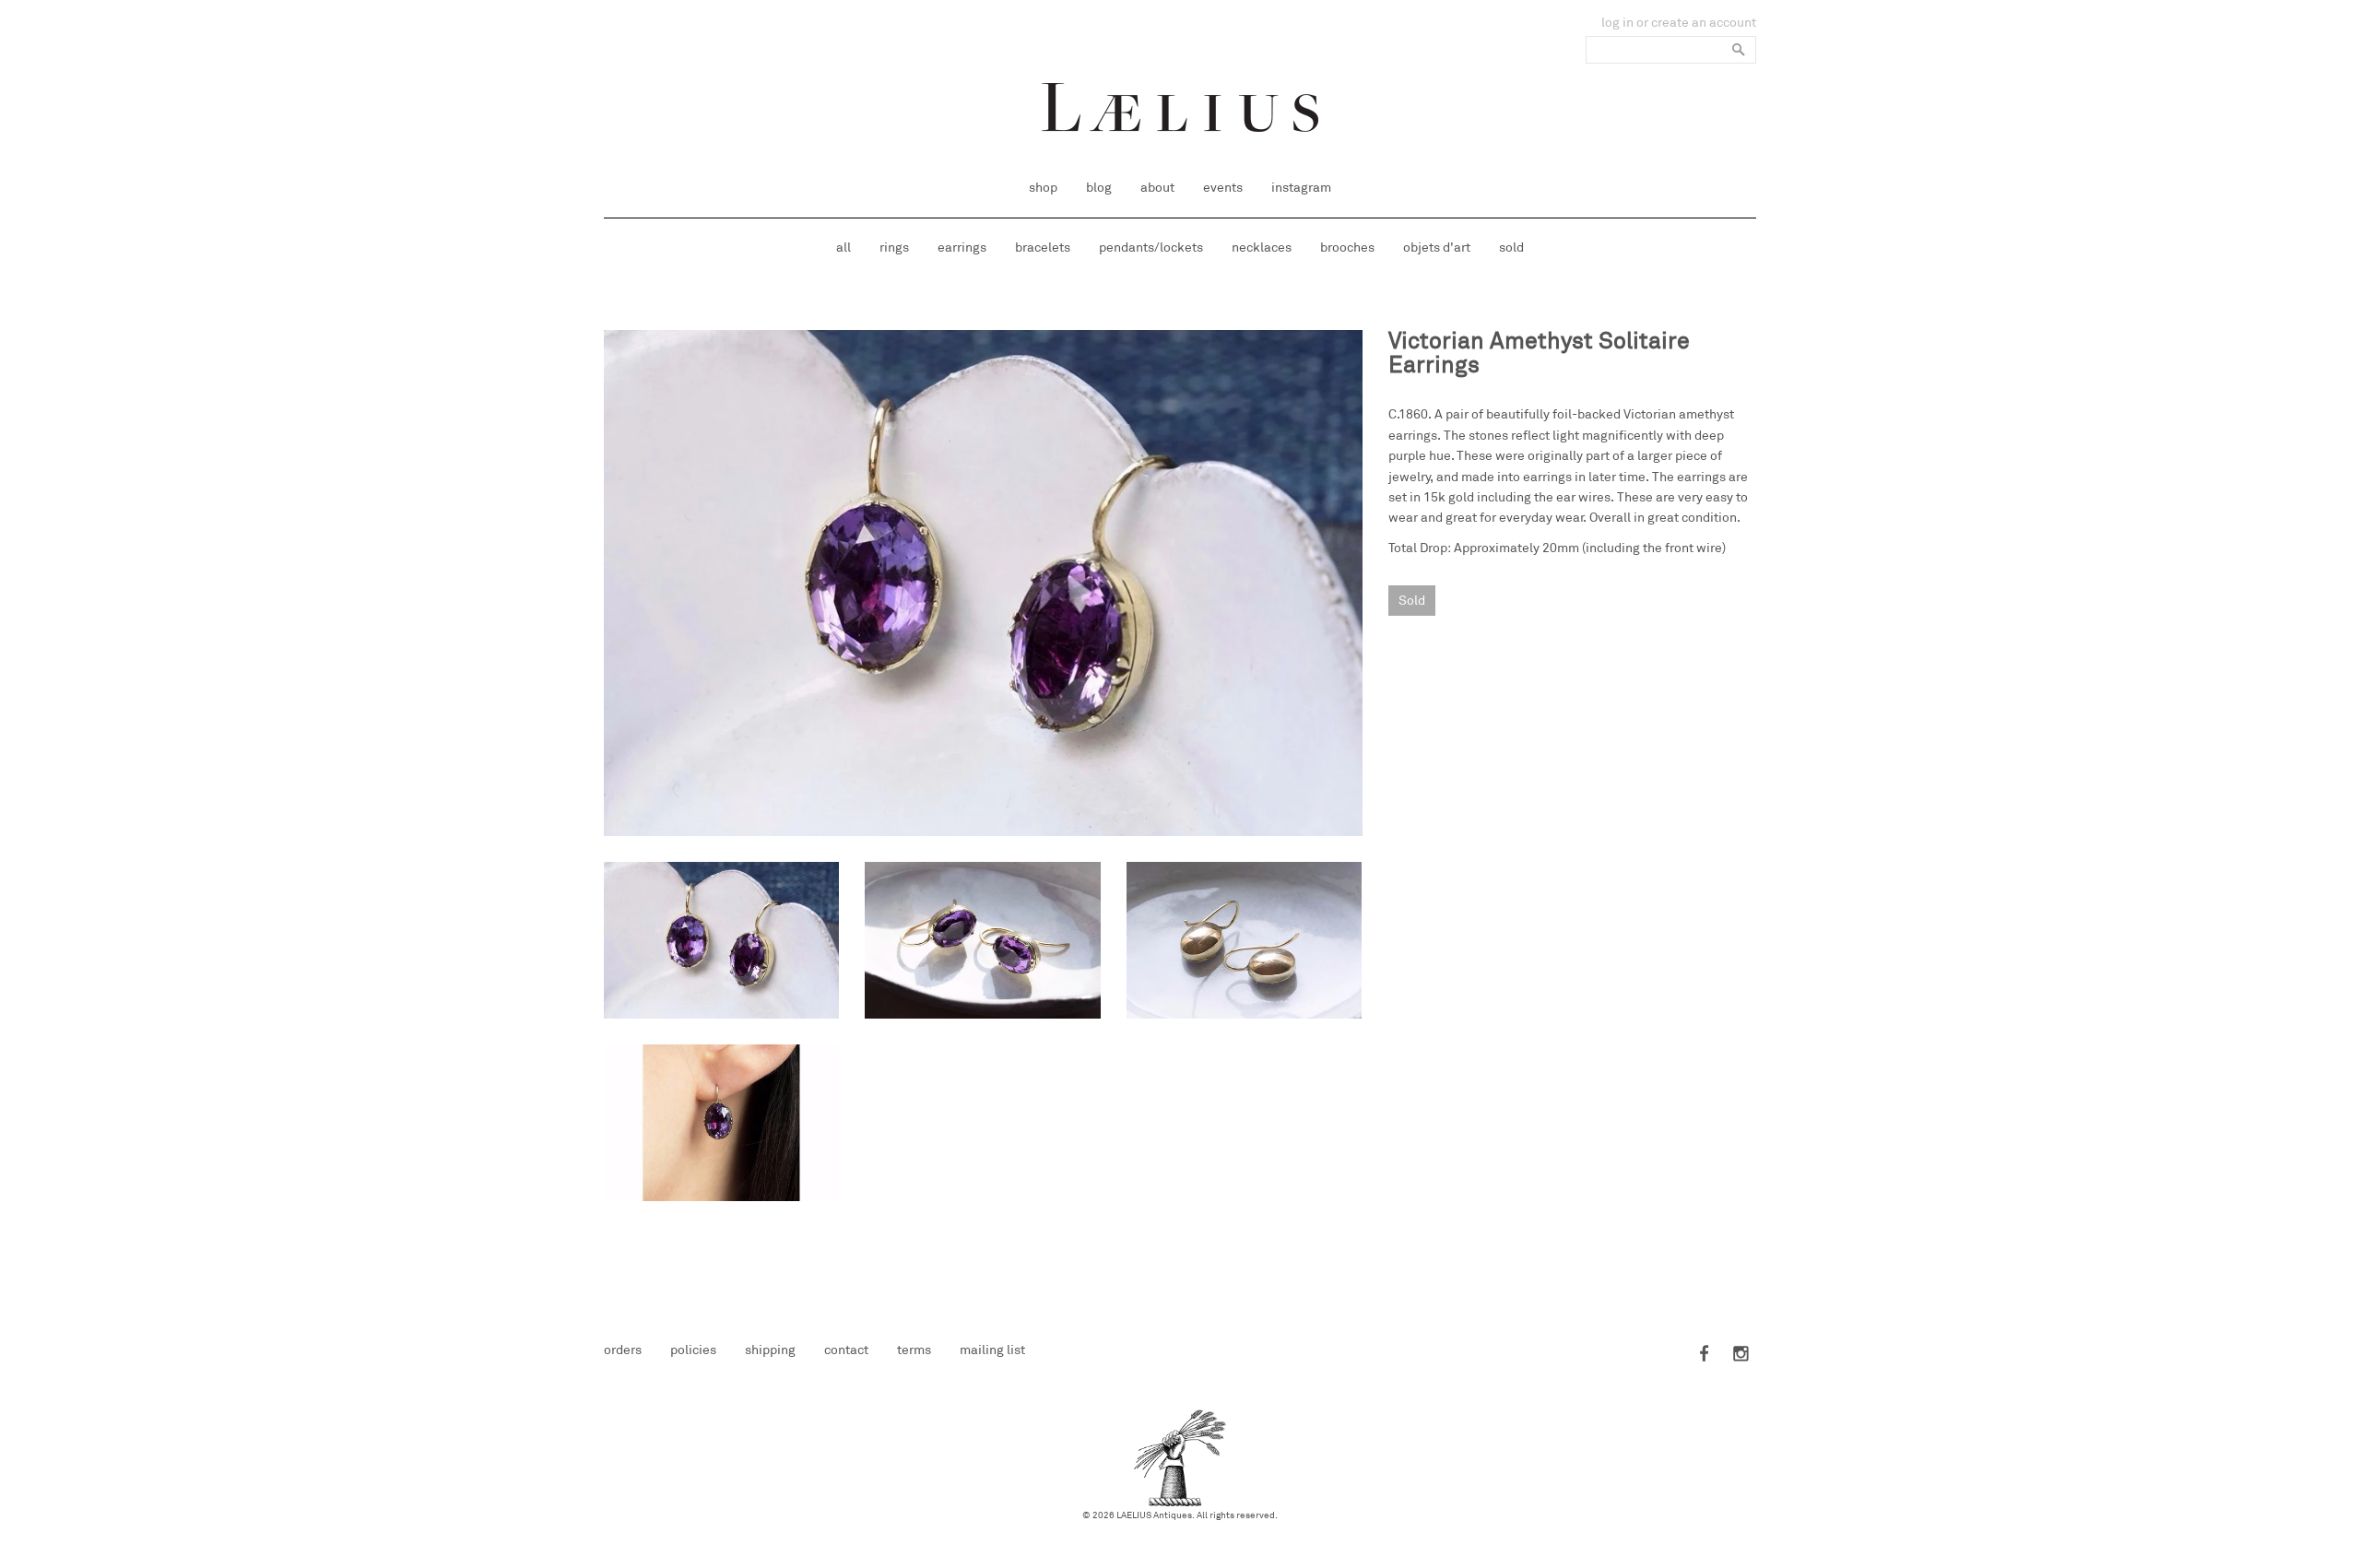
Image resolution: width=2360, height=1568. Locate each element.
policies (693, 1350)
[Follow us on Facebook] (1705, 1355)
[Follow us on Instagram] (1738, 1355)
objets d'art (1437, 248)
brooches (1347, 248)
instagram (1301, 188)
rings (894, 248)
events (1223, 188)
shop (1043, 188)
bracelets (1043, 248)
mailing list (992, 1350)
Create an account (1704, 23)
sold (1511, 248)
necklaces (1262, 248)
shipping (770, 1350)
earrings (962, 248)
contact (846, 1350)
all (844, 248)
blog (1099, 188)
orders (623, 1350)
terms (914, 1350)
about (1157, 188)
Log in (1617, 23)
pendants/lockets (1151, 248)
